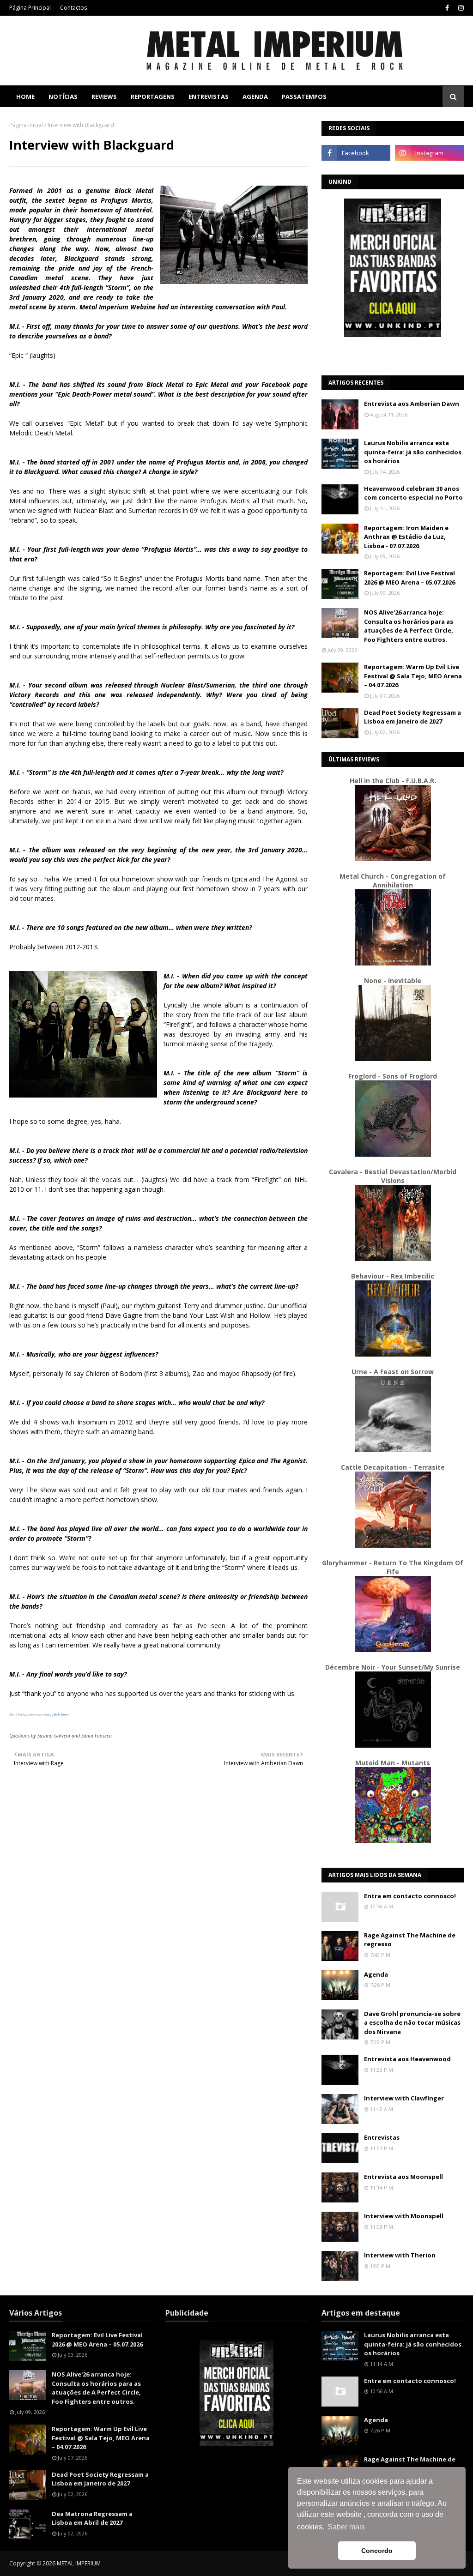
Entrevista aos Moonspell (403, 2177)
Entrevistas (382, 2137)
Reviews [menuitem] (104, 97)
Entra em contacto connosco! (410, 1896)
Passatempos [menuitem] (304, 97)
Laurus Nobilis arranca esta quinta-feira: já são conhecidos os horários (413, 452)
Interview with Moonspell (404, 2216)
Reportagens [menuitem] (153, 97)
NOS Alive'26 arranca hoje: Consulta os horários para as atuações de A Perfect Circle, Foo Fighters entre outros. (409, 626)
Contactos (73, 8)
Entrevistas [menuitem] (209, 97)
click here (60, 1715)
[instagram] (460, 8)
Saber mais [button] (346, 2527)
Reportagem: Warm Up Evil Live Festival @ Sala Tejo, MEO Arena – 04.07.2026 (413, 676)
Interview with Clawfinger (404, 2098)
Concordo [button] (377, 2551)
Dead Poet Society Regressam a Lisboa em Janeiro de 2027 (412, 717)
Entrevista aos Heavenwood (407, 2059)
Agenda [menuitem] (255, 97)
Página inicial (26, 125)
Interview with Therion (400, 2255)
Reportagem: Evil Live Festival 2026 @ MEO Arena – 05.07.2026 (409, 578)
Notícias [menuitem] (63, 97)
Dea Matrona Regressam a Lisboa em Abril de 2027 (92, 2518)
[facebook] (447, 8)
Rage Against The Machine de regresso (410, 1940)
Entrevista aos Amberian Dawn (412, 404)
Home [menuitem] (25, 97)
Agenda (376, 1974)
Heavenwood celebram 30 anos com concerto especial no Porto (413, 493)
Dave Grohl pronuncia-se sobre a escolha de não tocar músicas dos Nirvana (412, 2023)
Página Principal (30, 8)
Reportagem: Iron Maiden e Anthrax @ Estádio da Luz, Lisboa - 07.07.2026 (406, 537)
